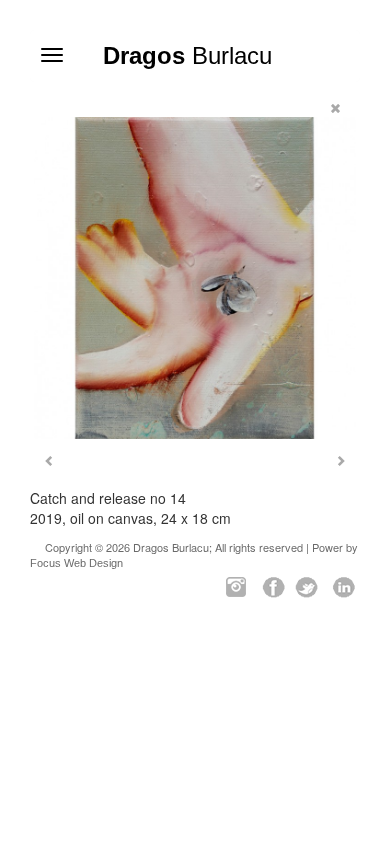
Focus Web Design (76, 563)
